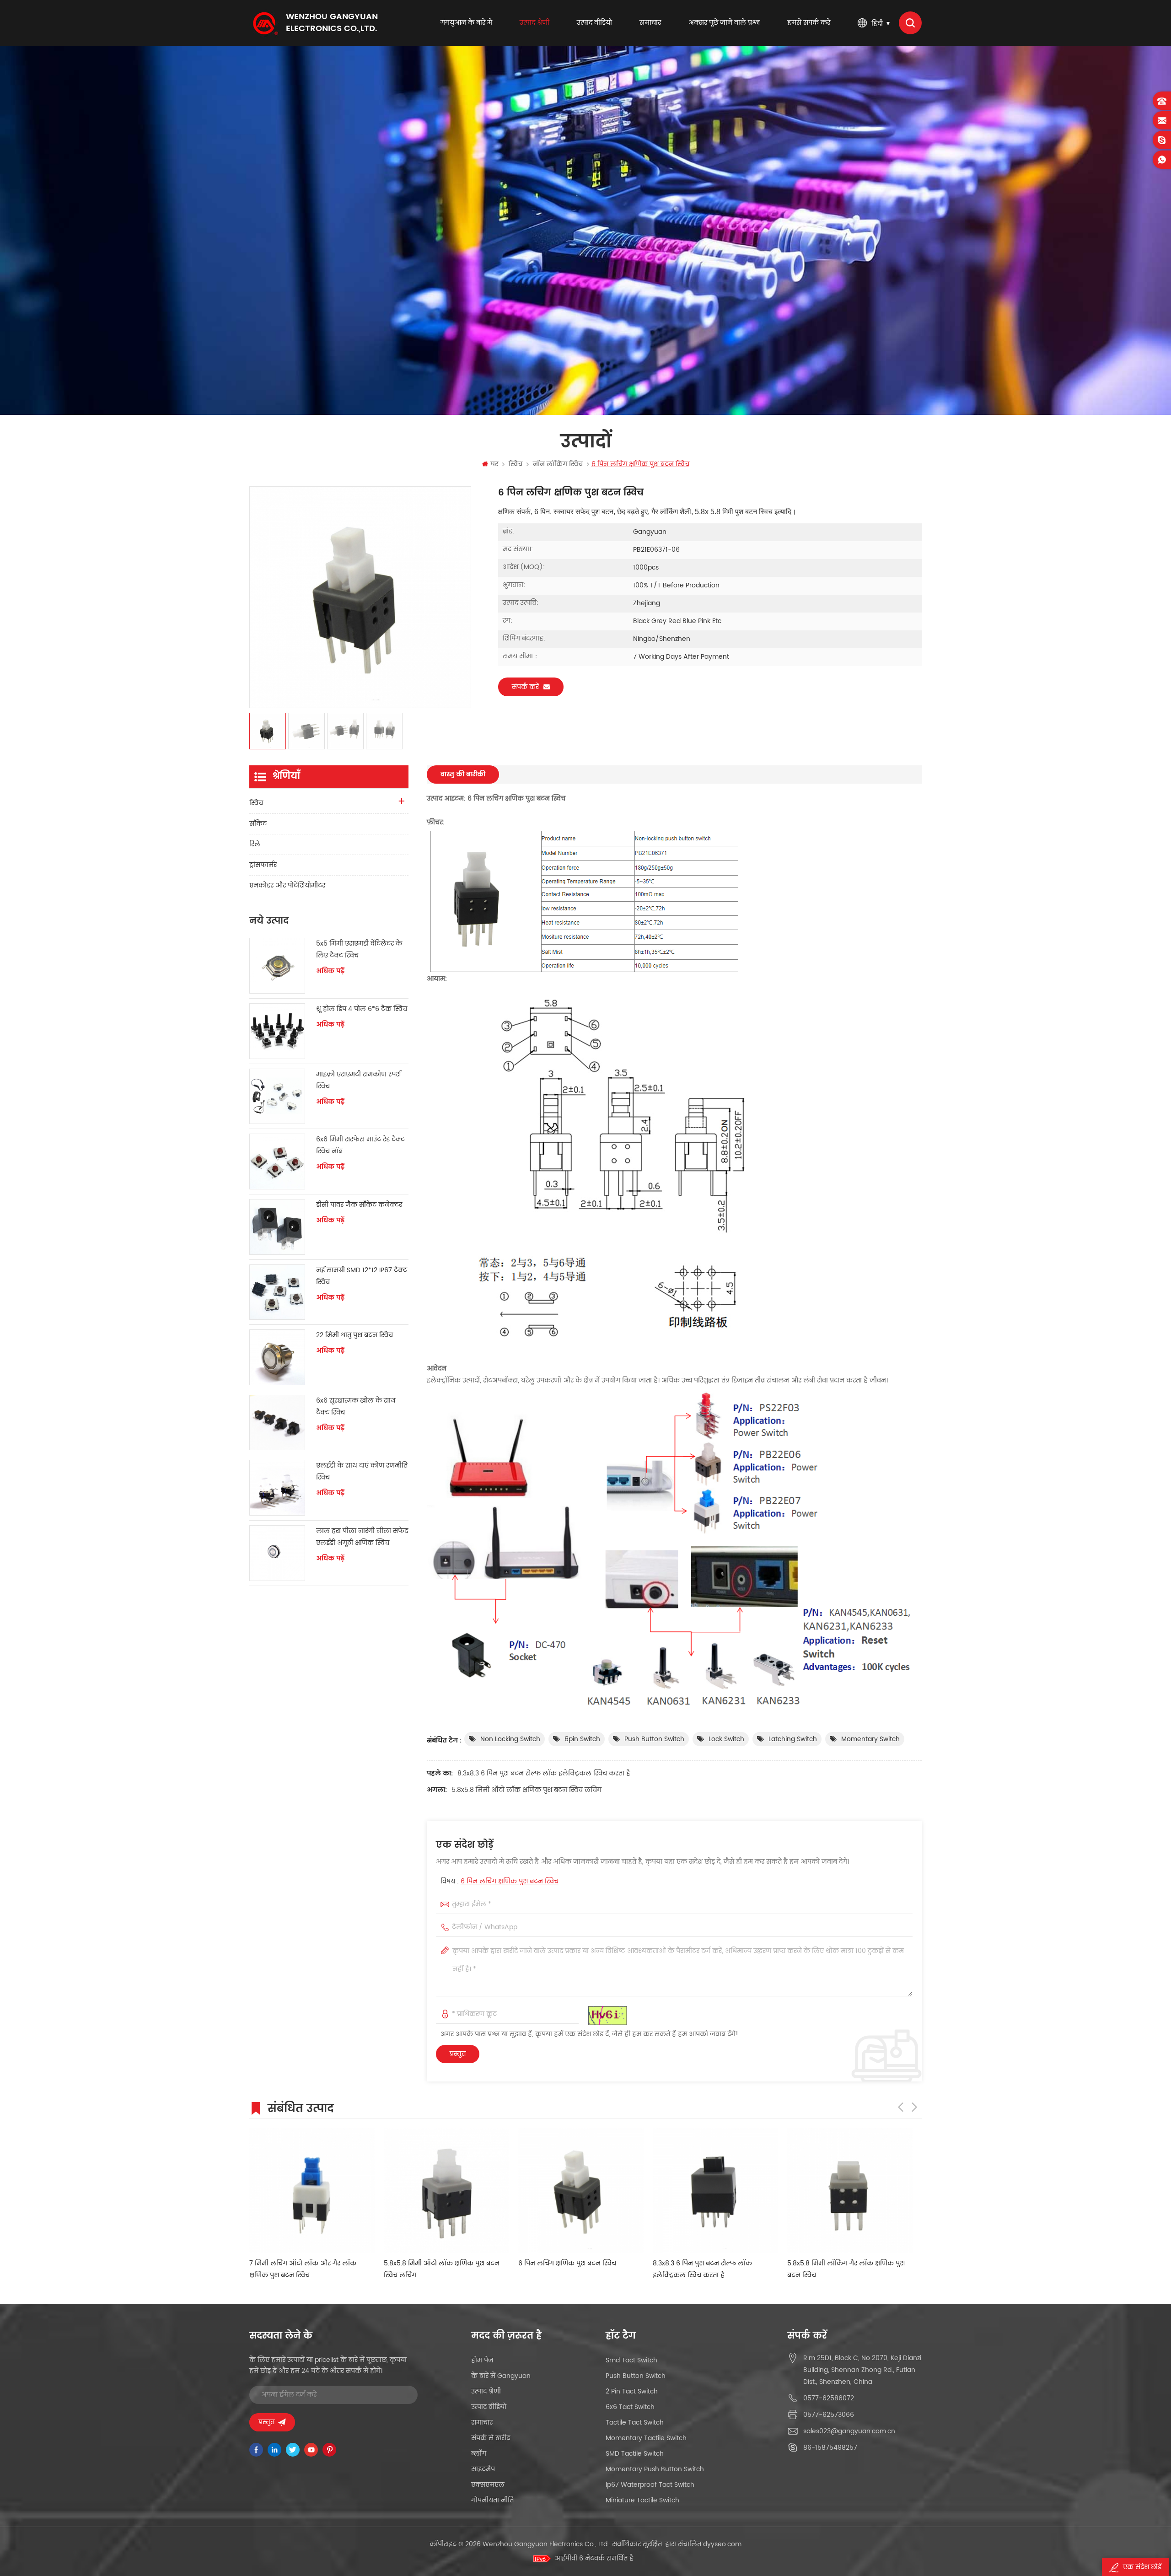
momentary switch (870, 1739)
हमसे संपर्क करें (809, 23)
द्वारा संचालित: (703, 2544)
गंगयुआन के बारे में (466, 23)
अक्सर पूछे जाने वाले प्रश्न (724, 23)
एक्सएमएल (488, 2485)
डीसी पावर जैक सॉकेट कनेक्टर (359, 1205)
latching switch (793, 1739)
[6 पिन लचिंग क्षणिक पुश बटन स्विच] (315, 2190)
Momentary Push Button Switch (655, 2469)
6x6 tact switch (630, 2407)
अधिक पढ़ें (330, 971)
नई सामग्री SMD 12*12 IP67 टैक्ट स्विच (362, 1276)
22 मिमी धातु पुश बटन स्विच (355, 1335)
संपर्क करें (525, 687)
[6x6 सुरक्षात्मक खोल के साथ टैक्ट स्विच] (277, 1423)
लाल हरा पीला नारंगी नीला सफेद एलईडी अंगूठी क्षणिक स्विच (362, 1537)
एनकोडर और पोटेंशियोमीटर (287, 885)
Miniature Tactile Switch (642, 2500)
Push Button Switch (654, 1739)
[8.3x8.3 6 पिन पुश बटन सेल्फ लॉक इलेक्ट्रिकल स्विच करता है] (450, 2190)
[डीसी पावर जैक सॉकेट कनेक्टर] (277, 1227)
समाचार (650, 23)
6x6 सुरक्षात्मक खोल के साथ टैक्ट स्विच (356, 1406)
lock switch (726, 1739)
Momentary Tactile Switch (646, 2438)
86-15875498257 (830, 2448)
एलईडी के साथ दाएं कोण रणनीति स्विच (362, 1471)
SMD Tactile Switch (635, 2454)
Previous (901, 2107)
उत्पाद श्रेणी (534, 23)
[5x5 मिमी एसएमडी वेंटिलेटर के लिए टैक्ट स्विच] (277, 966)
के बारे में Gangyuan (501, 2376)
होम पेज (482, 2360)
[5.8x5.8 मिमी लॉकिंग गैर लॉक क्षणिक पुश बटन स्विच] (584, 2190)
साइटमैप (483, 2469)
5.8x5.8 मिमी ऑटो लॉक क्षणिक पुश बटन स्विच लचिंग (526, 1790)
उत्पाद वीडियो (594, 23)
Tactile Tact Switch (635, 2423)
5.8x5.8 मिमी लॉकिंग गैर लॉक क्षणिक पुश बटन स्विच (580, 2269)
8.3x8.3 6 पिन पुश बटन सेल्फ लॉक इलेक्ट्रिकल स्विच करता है (544, 1773)
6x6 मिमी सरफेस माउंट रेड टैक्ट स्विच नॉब (360, 1145)
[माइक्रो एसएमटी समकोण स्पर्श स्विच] (277, 1097)
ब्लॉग (479, 2454)
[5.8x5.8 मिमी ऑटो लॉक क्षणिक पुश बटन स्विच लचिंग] (719, 2190)
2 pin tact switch (632, 2391)
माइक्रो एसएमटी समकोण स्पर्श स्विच (358, 1080)
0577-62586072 (829, 2398)
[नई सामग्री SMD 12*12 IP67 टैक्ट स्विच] (277, 1292)
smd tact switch (631, 2360)
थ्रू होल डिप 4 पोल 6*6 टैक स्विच (362, 1009)
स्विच (516, 464)
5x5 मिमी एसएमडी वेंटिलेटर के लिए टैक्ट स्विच (359, 949)
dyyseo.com (722, 2544)
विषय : (500, 1881)
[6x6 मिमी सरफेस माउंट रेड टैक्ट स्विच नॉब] (277, 1162)
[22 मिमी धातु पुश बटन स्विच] (277, 1357)
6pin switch (582, 1739)
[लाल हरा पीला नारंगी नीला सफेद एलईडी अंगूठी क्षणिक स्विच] (277, 1553)
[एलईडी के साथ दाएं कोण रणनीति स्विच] (277, 1488)
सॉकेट (258, 824)
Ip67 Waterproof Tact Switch (650, 2485)
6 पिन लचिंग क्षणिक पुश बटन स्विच (510, 1881)
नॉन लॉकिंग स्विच (558, 464)
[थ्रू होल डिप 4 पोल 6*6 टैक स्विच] (277, 1031)
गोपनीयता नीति (492, 2500)
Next (914, 2107)
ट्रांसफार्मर (263, 865)
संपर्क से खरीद (491, 2438)
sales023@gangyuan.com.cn (849, 2431)
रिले (255, 844)
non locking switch (510, 1739)
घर (494, 464)
